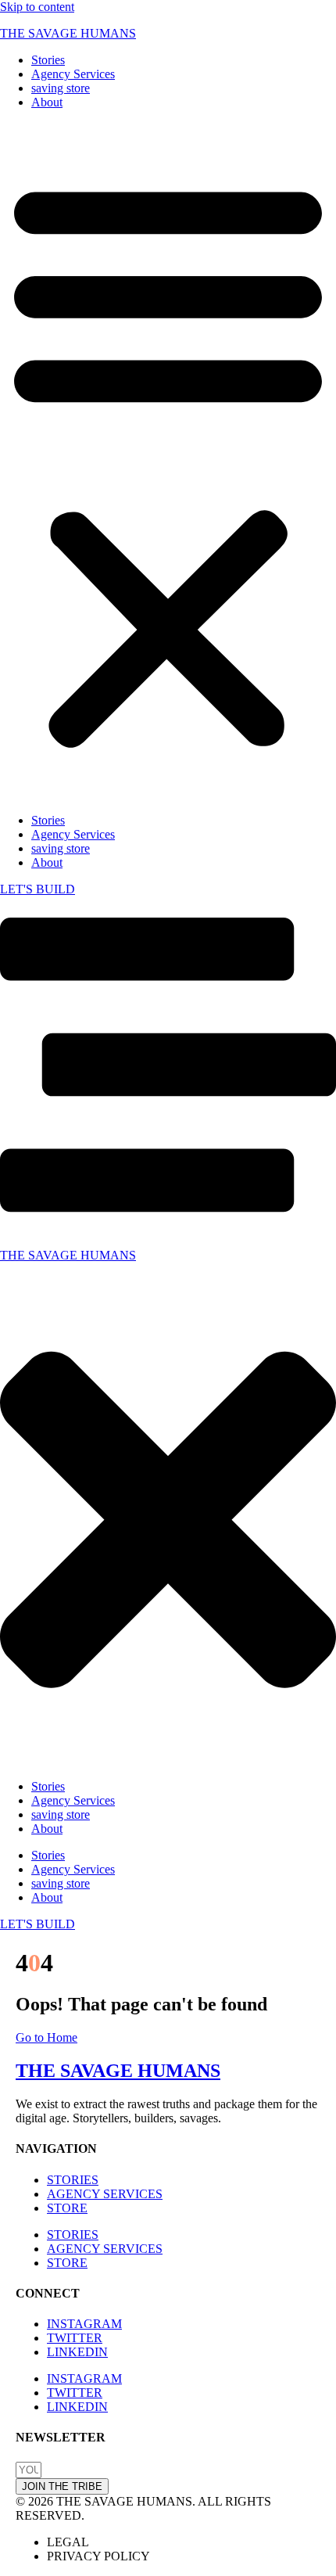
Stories (48, 60)
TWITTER (75, 2338)
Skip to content (37, 7)
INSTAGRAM (84, 2324)
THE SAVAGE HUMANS (68, 33)
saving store (61, 88)
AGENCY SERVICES (105, 2194)
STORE (67, 2208)
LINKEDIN (77, 2352)
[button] (168, 462)
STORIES (73, 2180)
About (47, 102)
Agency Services (73, 74)
